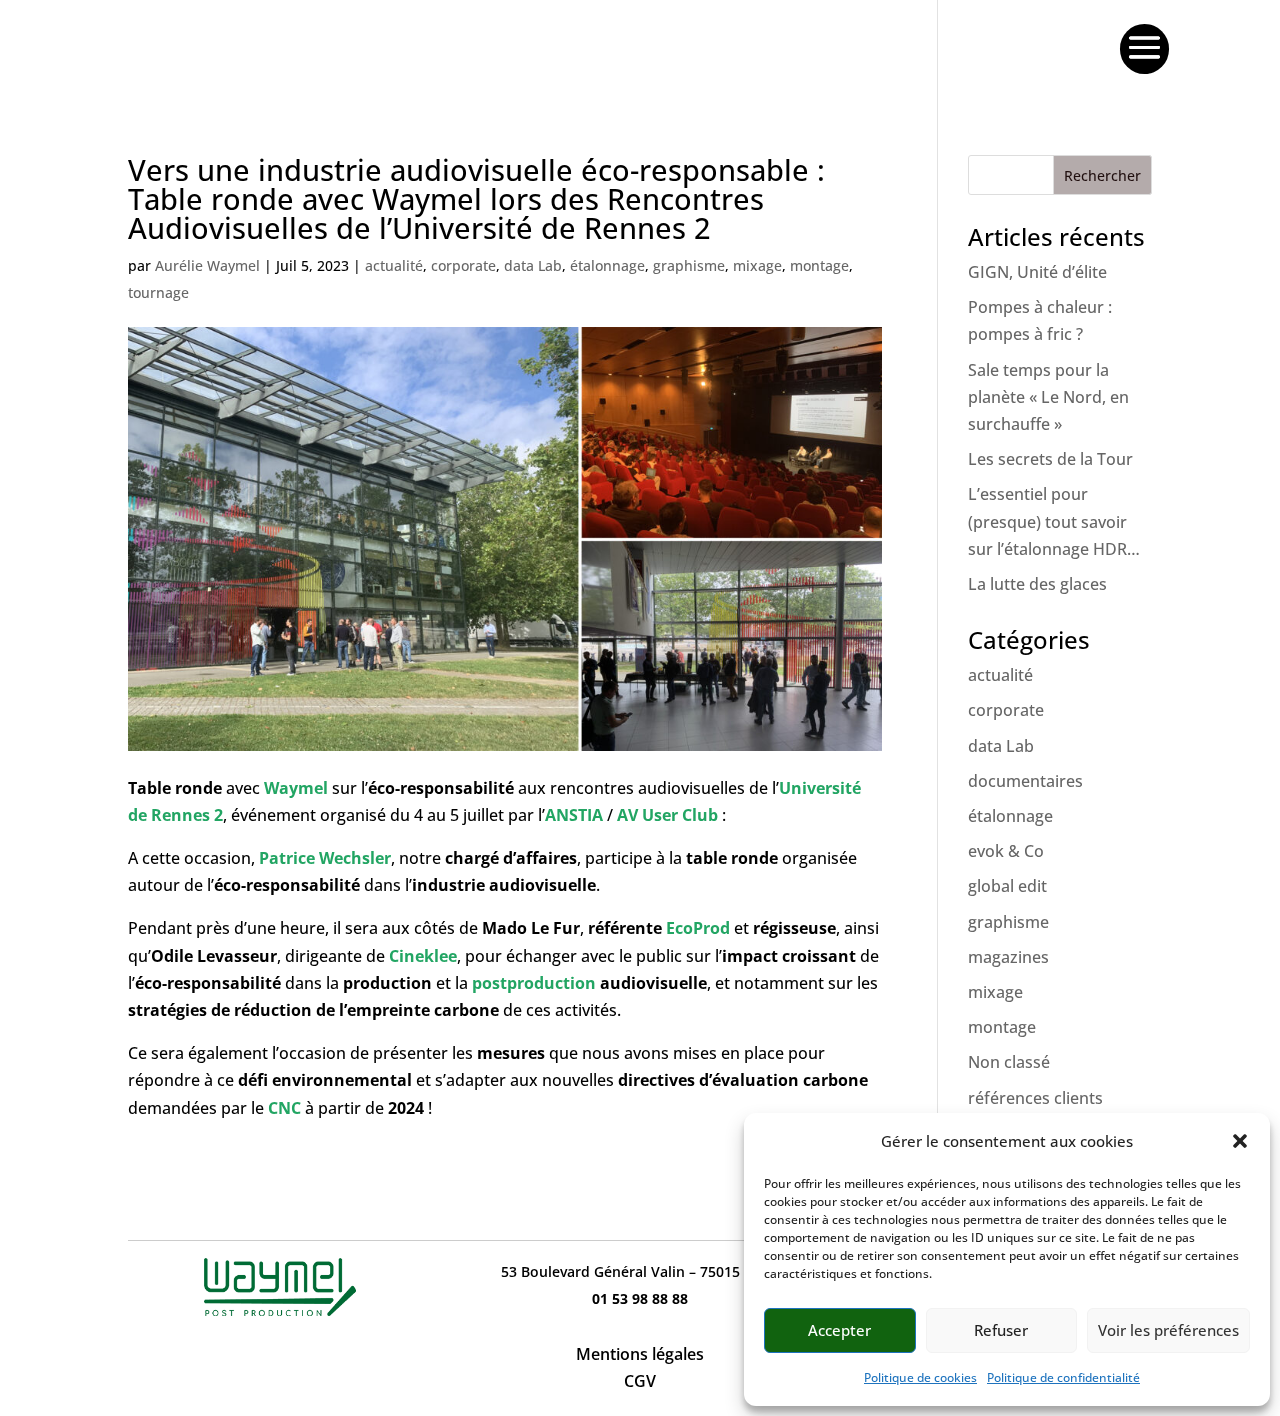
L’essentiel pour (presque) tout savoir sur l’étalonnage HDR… (1054, 521)
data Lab (533, 265)
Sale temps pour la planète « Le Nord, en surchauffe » (1048, 397)
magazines (1008, 957)
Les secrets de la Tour (1050, 459)
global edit (1007, 886)
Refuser (1001, 1330)
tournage (158, 292)
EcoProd (698, 928)
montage (819, 265)
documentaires (1025, 781)
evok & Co (1006, 851)
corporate (463, 265)
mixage (757, 265)
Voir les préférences (1168, 1330)
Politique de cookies (920, 1377)
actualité (394, 265)
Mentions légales (640, 1354)
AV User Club (667, 815)
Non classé (1009, 1062)
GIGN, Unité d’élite (1037, 272)
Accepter (839, 1330)
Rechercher (1102, 175)
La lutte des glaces (1037, 584)
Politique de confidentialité (1063, 1377)
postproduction (534, 983)
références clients (1035, 1098)
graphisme (689, 265)
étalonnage (607, 265)
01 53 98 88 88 (640, 1298)
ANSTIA (576, 815)
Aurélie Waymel (207, 265)
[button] (1240, 1141)
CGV (640, 1381)
